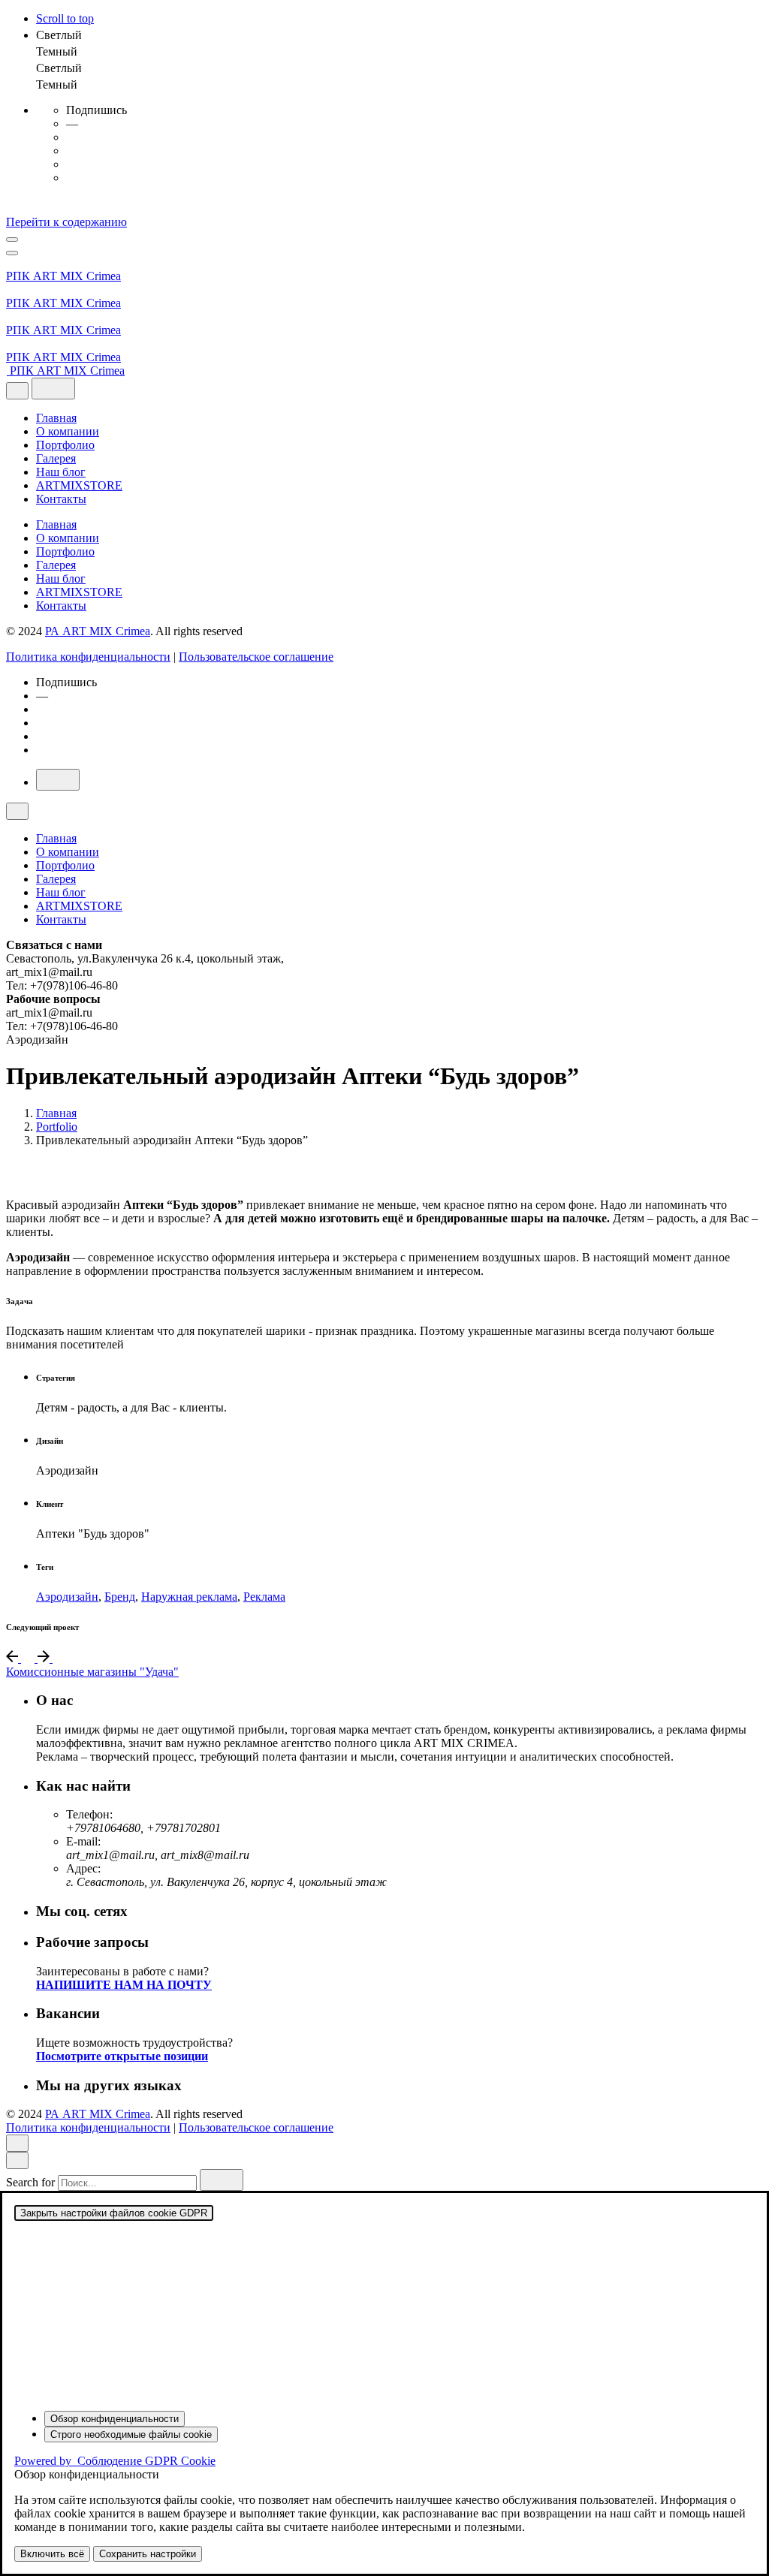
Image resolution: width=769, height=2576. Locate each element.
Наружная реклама (189, 1597)
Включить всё (52, 2554)
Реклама (264, 1597)
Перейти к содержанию (66, 222)
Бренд (120, 1597)
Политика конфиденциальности (88, 657)
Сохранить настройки (148, 2554)
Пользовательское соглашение (256, 657)
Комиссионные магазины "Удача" (92, 1672)
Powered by (115, 2461)
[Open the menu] (12, 240)
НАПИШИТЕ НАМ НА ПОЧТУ (124, 1985)
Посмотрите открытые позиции (122, 2056)
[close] (17, 391)
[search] (222, 2180)
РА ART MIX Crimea (98, 631)
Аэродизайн (67, 1597)
